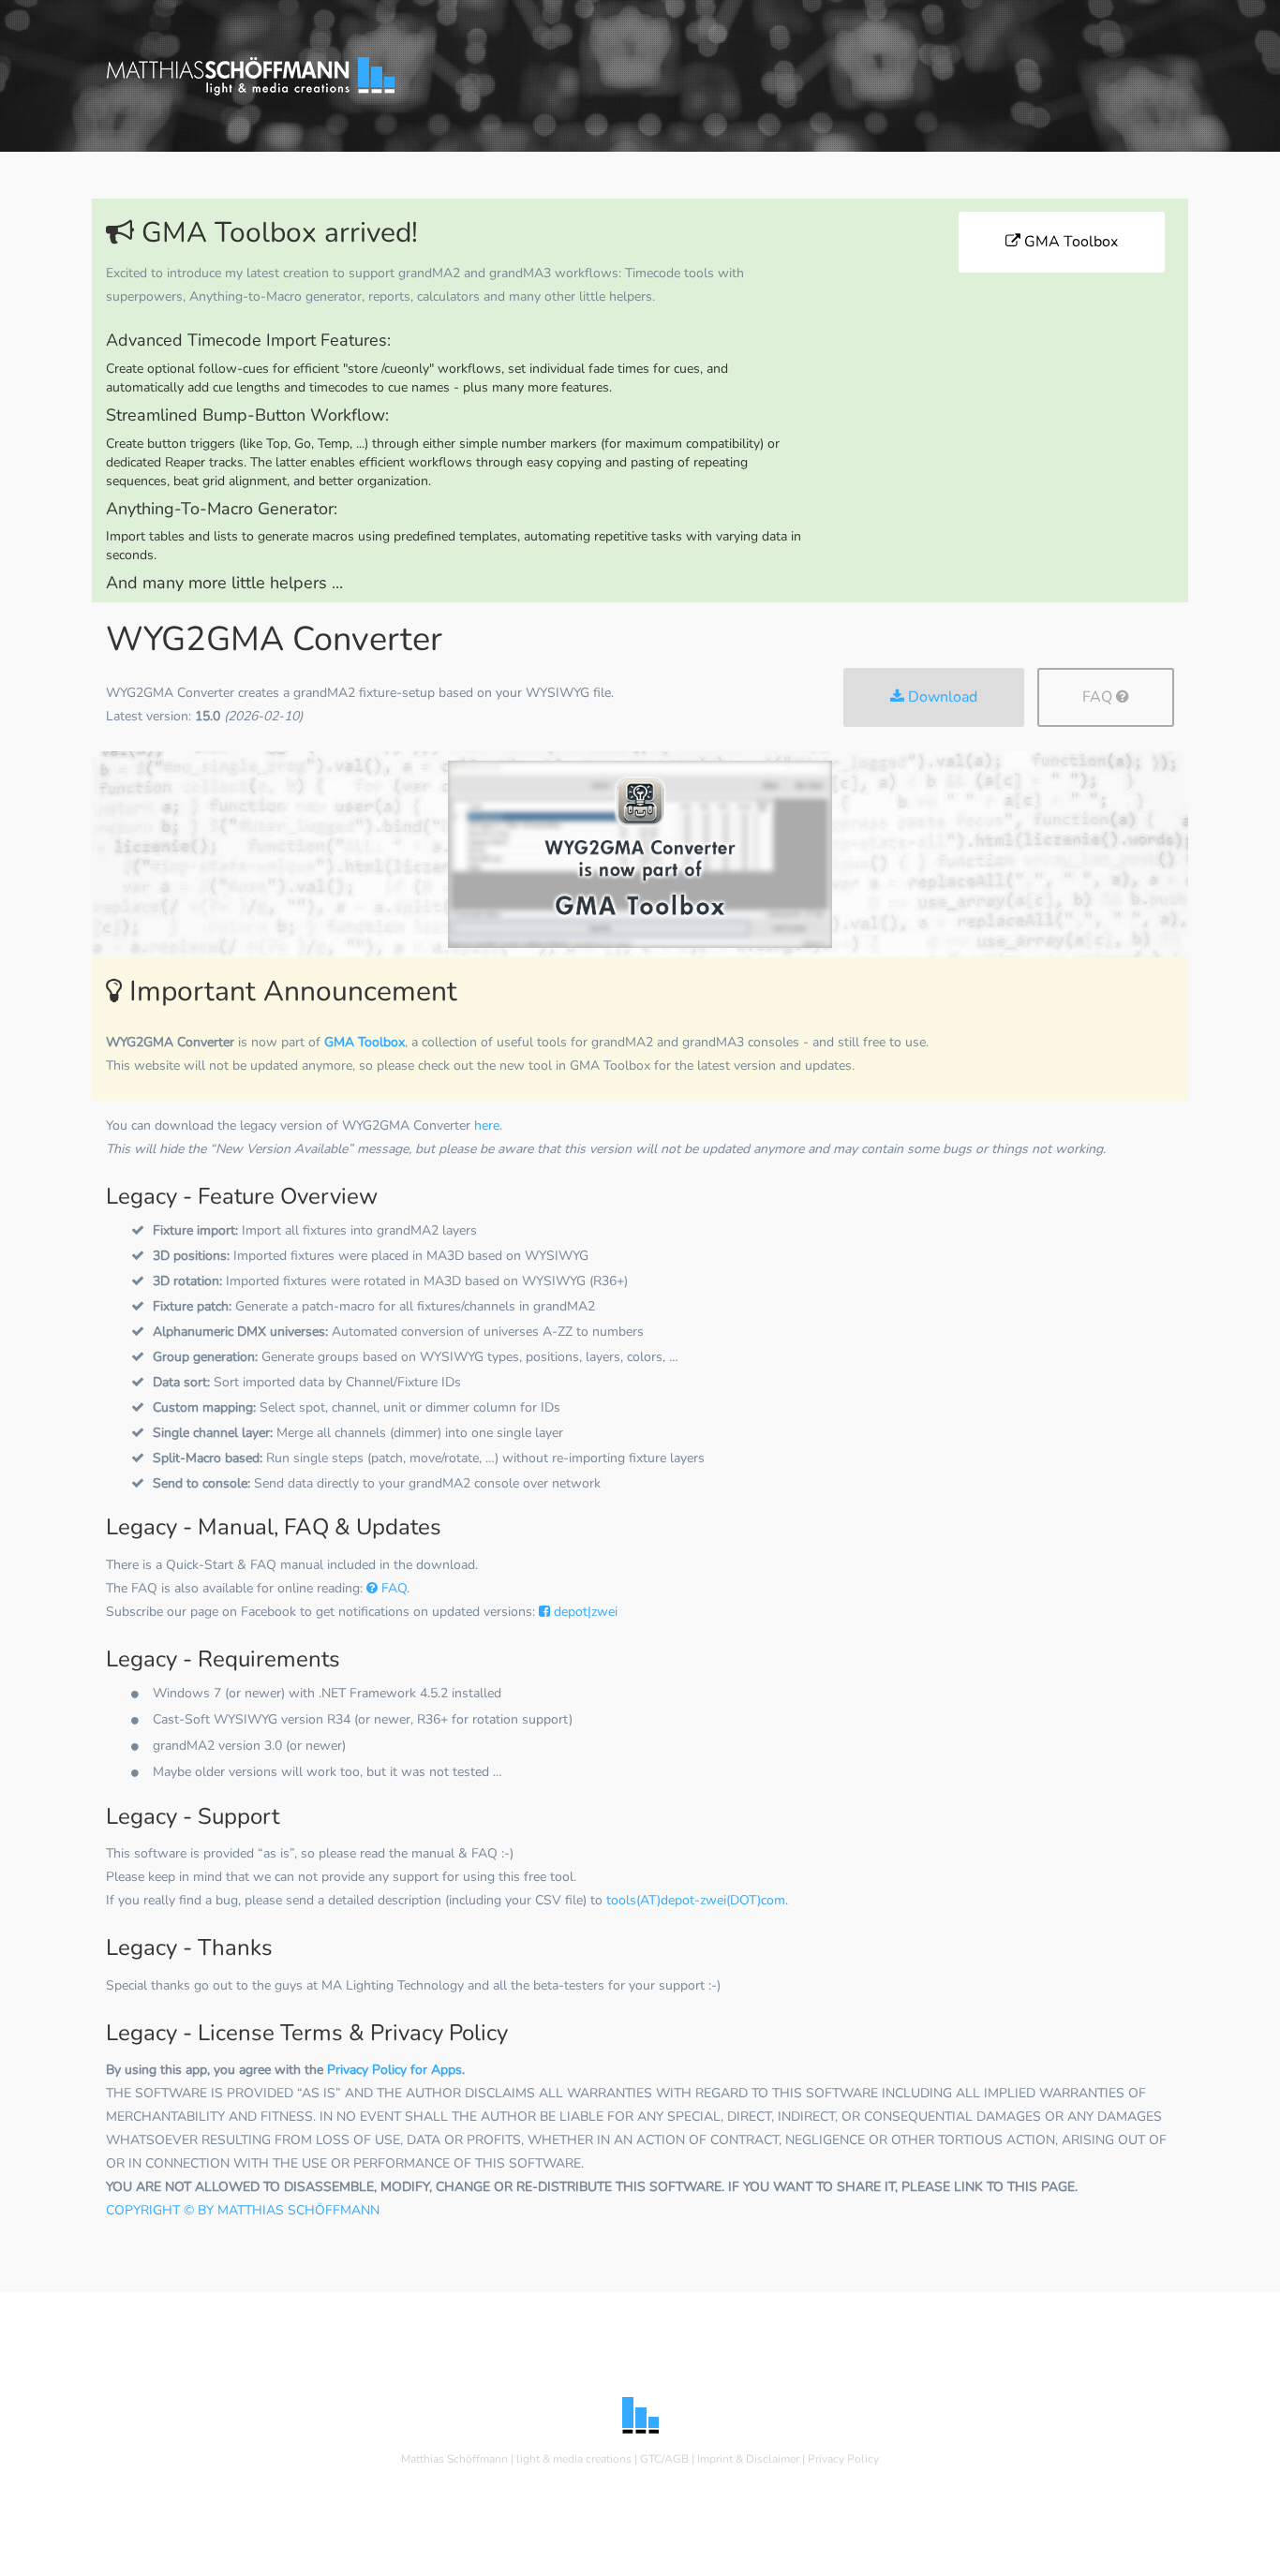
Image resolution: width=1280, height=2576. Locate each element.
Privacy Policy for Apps (394, 2070)
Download (941, 697)
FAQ (1099, 697)
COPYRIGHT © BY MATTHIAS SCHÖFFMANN (243, 2210)
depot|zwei (584, 1612)
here (487, 1125)
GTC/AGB (664, 2459)
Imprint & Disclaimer (748, 2459)
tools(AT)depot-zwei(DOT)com (696, 1900)
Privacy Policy (843, 2459)
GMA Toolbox (1069, 242)
